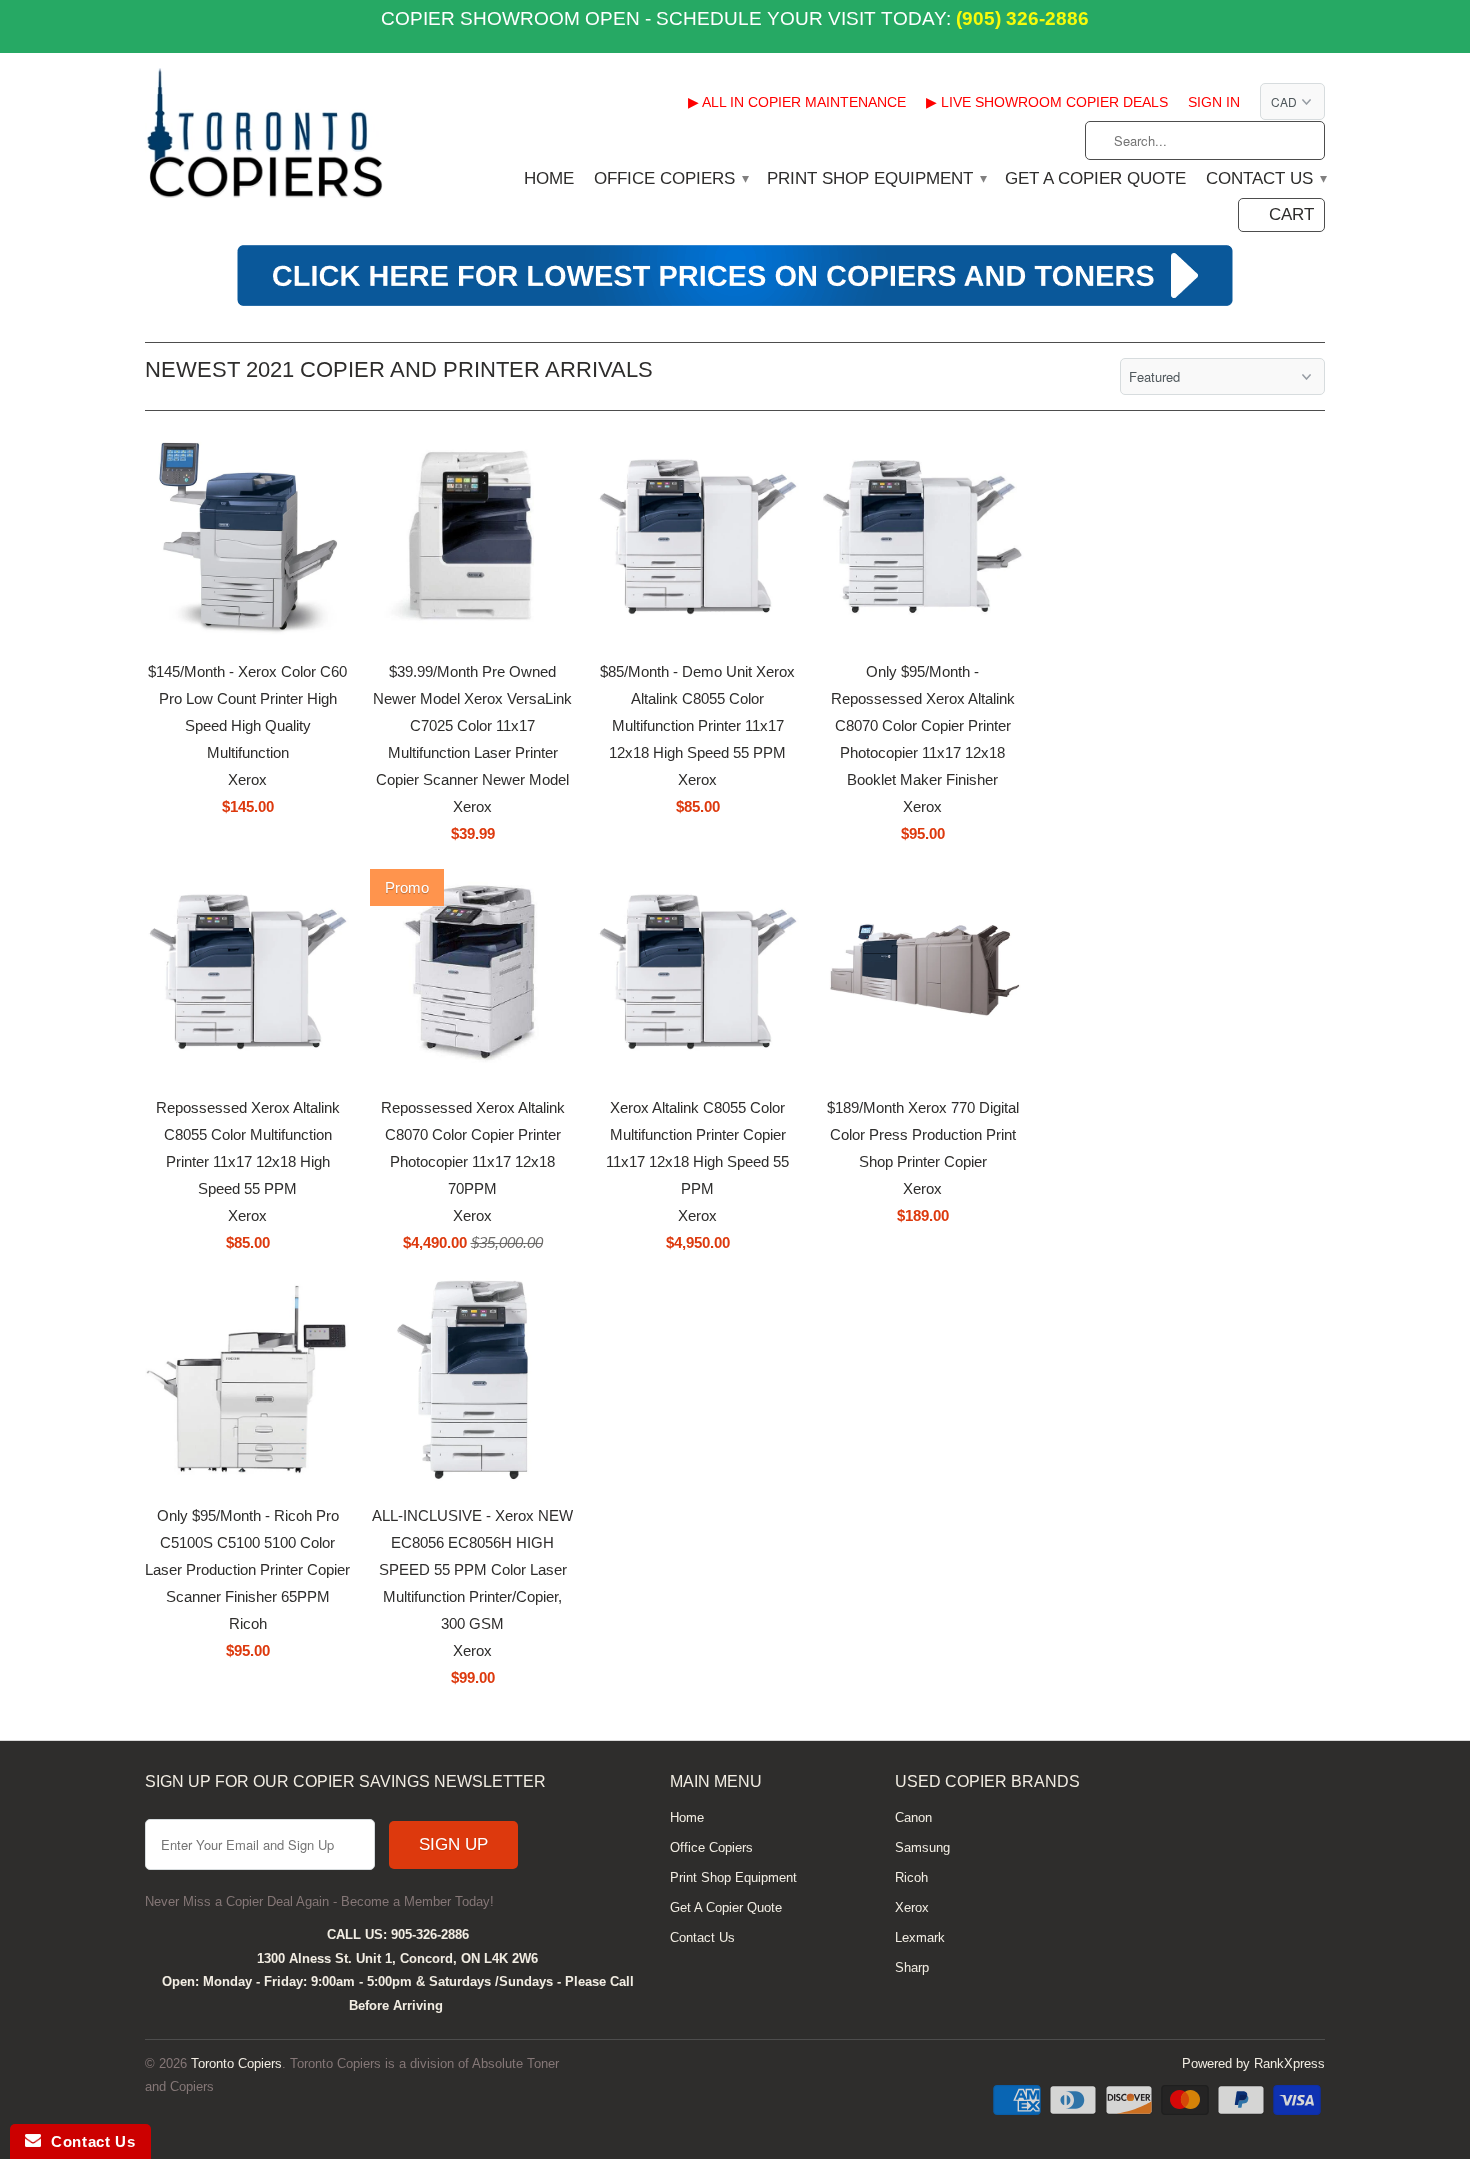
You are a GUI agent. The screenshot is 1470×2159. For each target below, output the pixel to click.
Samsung (922, 1847)
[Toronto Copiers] (265, 139)
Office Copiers (670, 179)
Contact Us (1265, 179)
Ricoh (911, 1877)
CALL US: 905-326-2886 (398, 1934)
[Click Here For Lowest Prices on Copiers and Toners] (735, 303)
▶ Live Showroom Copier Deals (1047, 102)
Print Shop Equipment (876, 179)
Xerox (912, 1907)
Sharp (912, 1967)
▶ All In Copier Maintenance (797, 102)
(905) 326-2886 (1020, 18)
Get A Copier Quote (1095, 179)
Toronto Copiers (236, 2063)
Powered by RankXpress (1253, 2063)
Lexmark (920, 1937)
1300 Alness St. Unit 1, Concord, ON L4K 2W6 (397, 1958)
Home (549, 179)
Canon (913, 1817)
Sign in (1214, 102)
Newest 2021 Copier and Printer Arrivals (399, 369)
